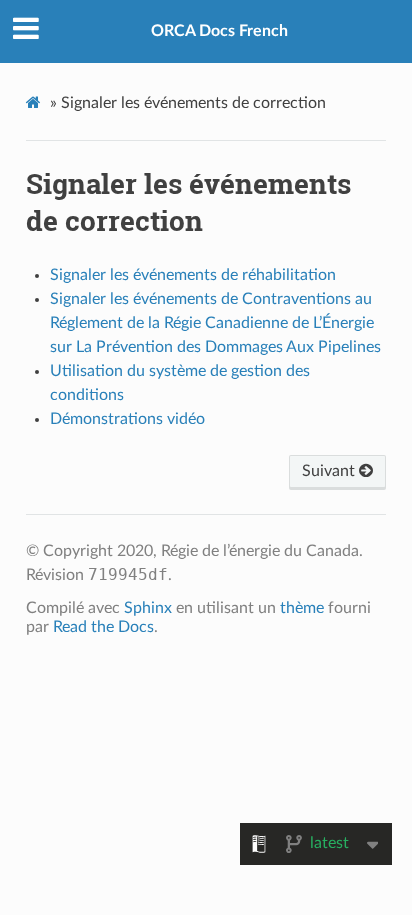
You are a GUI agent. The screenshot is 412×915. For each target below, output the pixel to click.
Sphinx (148, 608)
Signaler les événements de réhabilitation (193, 275)
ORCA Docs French (219, 31)
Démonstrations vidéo (127, 419)
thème (302, 608)
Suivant (330, 471)
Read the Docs (103, 627)
